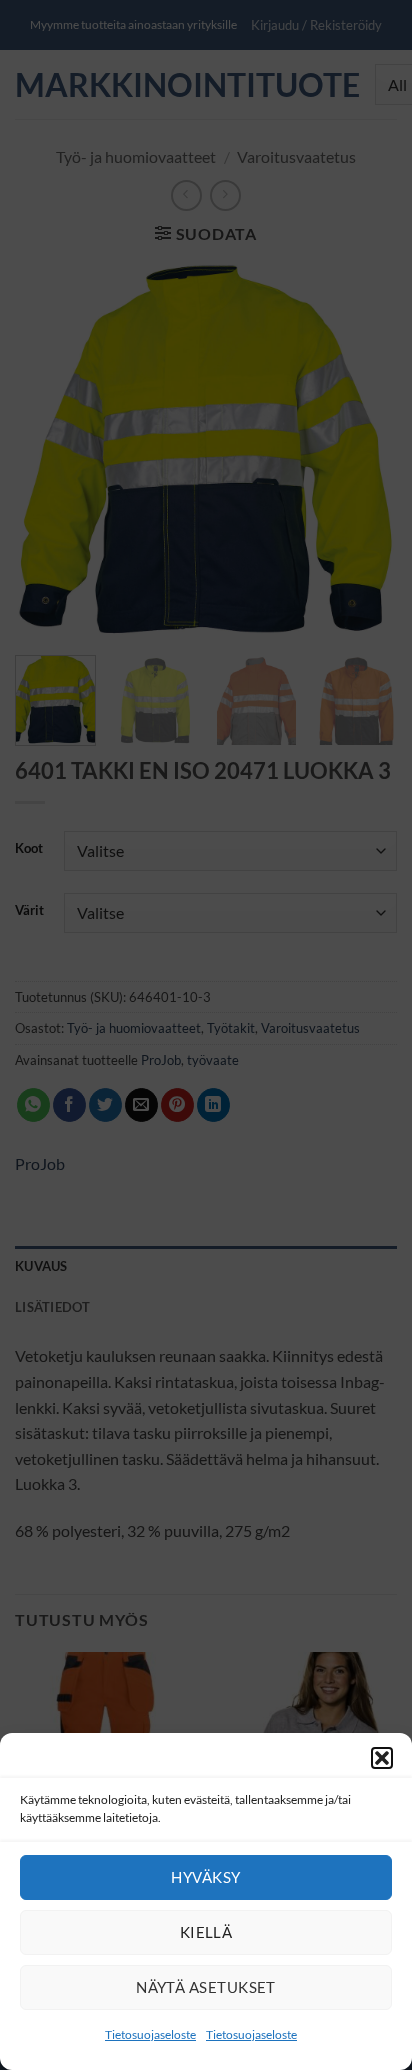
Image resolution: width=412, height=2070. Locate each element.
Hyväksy (205, 1877)
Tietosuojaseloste (150, 2034)
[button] (382, 1758)
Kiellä (206, 1932)
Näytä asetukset (206, 1987)
